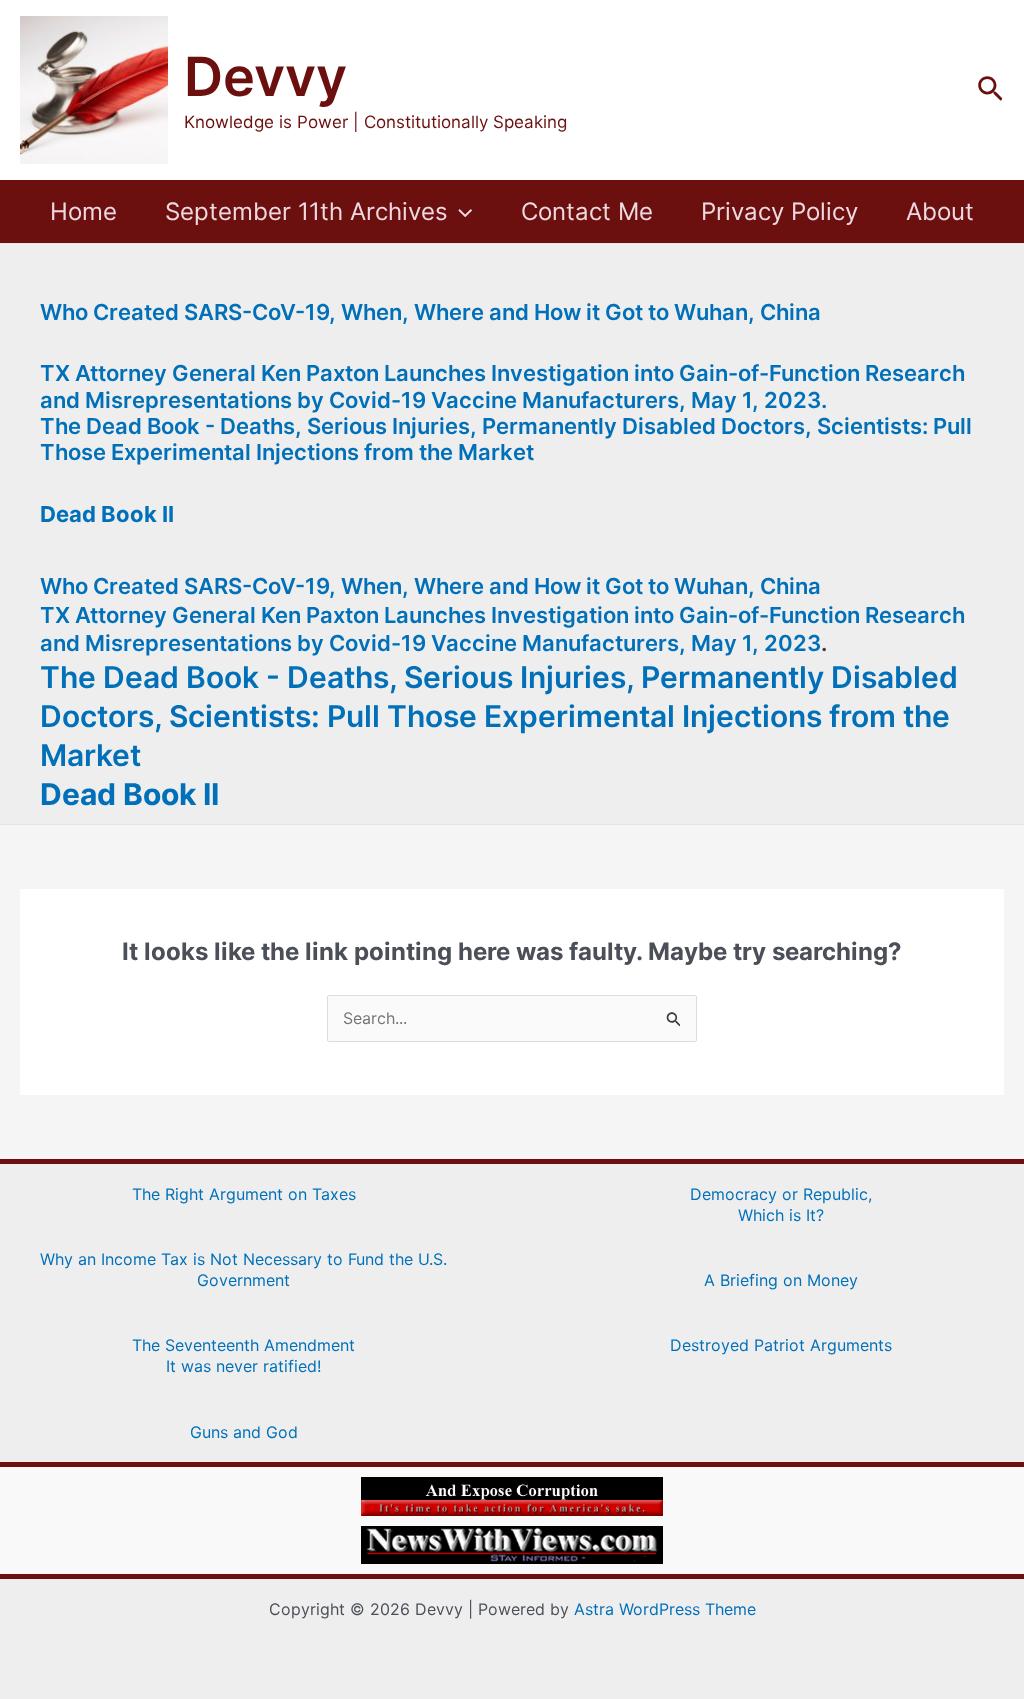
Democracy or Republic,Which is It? (781, 1204)
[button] (990, 90)
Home (83, 211)
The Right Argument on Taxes (244, 1194)
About (940, 211)
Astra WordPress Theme (665, 1609)
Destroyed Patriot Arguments (781, 1345)
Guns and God (244, 1432)
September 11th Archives (306, 211)
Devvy (265, 76)
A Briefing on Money (781, 1280)
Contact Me (587, 211)
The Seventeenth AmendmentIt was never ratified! (243, 1355)
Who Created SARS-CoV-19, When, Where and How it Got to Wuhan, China (430, 312)
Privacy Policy (779, 211)
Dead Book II (107, 514)
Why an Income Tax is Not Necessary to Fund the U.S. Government (243, 1269)
